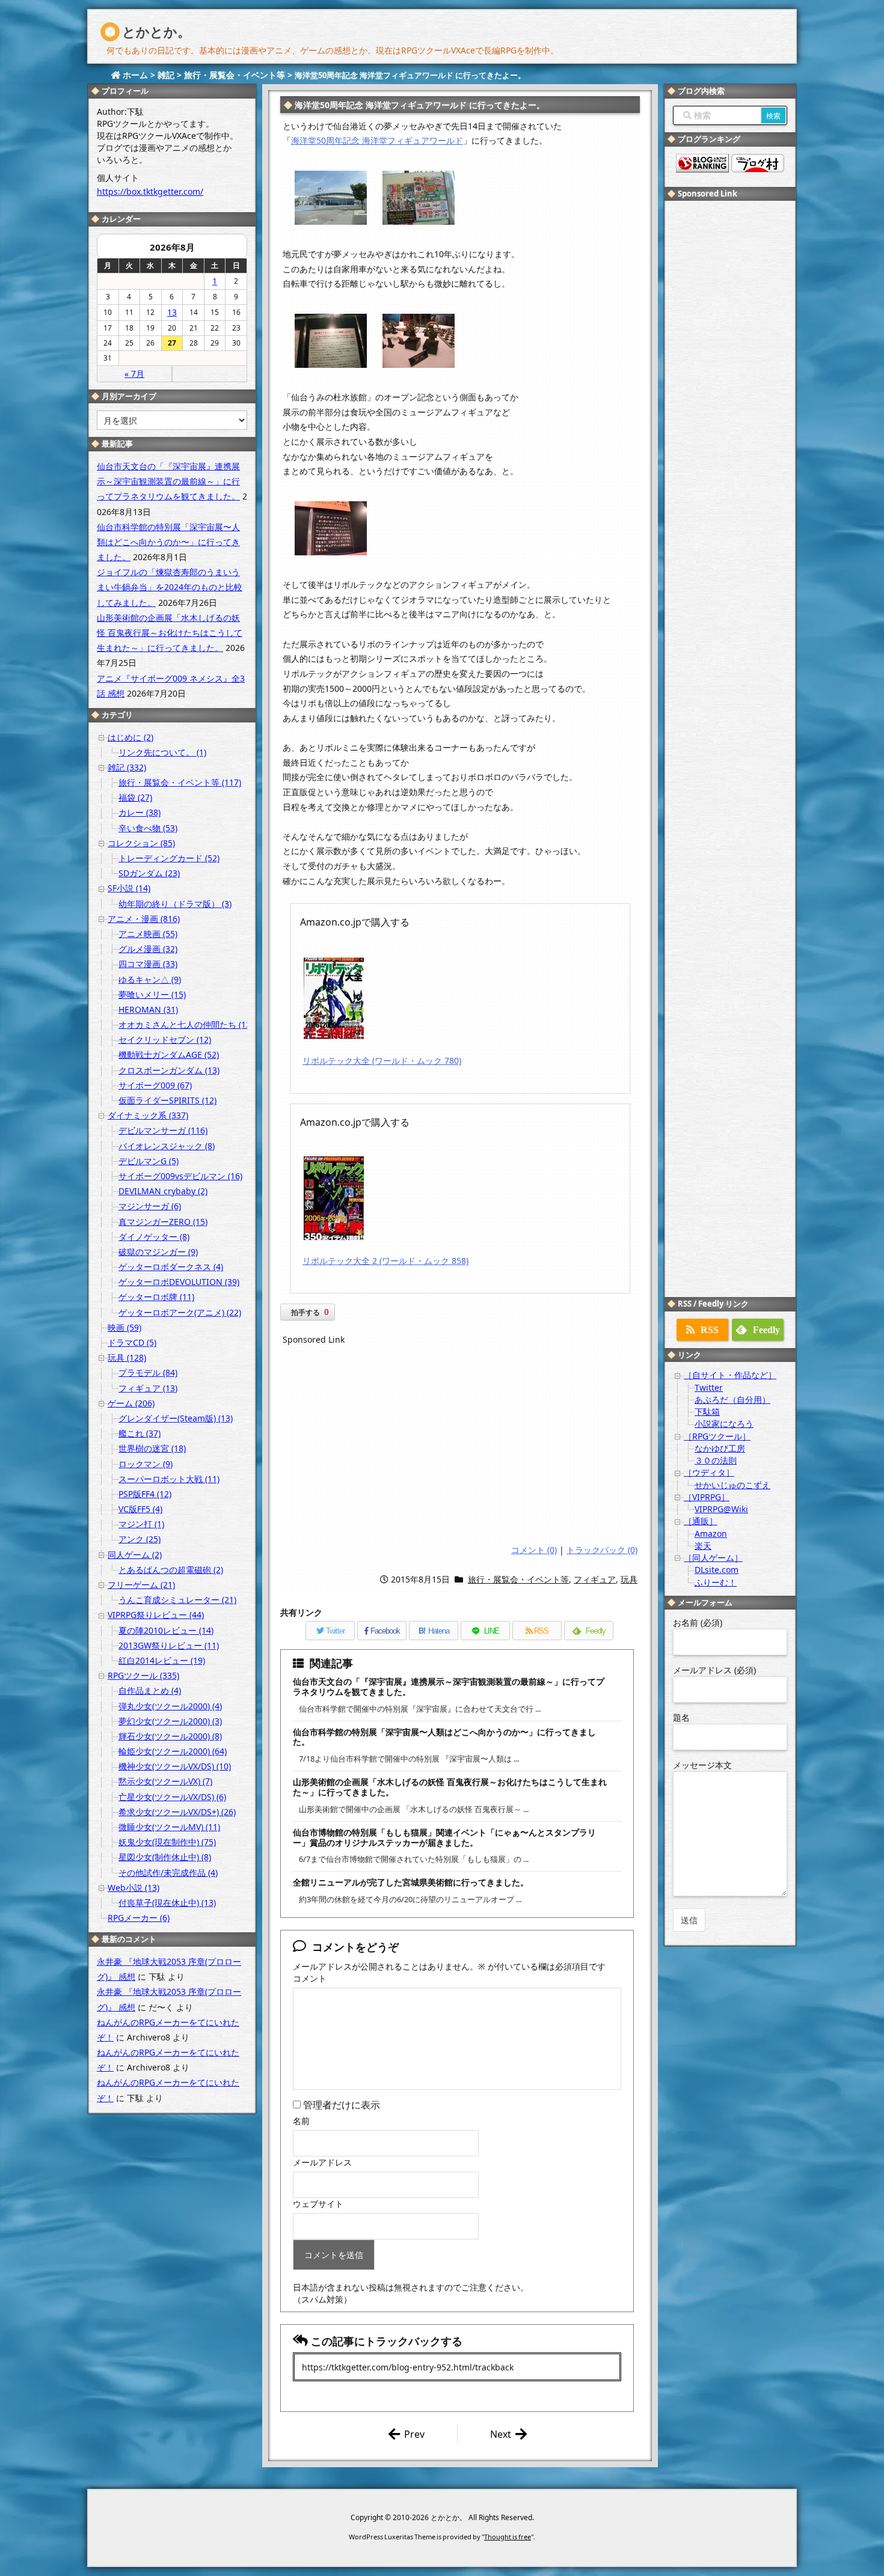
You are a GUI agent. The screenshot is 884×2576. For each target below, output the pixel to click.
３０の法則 (716, 1460)
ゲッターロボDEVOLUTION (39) (179, 1282)
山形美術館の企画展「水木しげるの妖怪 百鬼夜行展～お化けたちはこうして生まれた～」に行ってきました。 (450, 1787)
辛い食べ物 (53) (148, 828)
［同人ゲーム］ (713, 1558)
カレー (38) (140, 812)
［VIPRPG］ (707, 1497)
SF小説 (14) (129, 888)
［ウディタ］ (709, 1472)
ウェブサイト (318, 2204)
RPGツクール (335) (143, 1675)
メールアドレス (322, 2162)
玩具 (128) (127, 1357)
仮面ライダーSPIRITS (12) (167, 1100)
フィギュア (595, 1579)
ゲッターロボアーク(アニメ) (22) (180, 1312)
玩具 (629, 1579)
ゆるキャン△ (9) (150, 979)
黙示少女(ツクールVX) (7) (165, 1781)
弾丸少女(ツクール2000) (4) (170, 1706)
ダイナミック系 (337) (148, 1115)
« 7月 (134, 374)
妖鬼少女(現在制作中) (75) (167, 1842)
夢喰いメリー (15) (152, 994)
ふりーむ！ (716, 1582)
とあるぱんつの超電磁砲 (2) (171, 1570)
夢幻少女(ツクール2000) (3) (170, 1721)
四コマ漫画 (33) (148, 964)
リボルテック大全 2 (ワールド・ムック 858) (385, 1261)
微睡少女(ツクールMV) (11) (169, 1827)
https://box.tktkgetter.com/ (150, 191)
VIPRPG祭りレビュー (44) (156, 1615)
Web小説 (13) (134, 1888)
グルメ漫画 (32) (148, 949)
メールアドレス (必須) (714, 1670)
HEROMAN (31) (148, 1009)
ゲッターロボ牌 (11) (156, 1297)
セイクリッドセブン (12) (165, 1039)
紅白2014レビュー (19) (162, 1660)
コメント (310, 1978)
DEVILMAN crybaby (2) (163, 1191)
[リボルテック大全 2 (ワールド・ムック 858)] (334, 1197)
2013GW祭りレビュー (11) (169, 1645)
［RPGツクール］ (717, 1436)
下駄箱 (707, 1412)
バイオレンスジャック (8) (167, 1146)
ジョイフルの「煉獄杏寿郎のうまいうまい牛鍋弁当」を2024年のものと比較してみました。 (170, 587)
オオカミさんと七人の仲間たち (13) (186, 1024)
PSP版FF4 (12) (145, 1494)
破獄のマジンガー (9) (158, 1252)
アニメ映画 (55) (148, 934)
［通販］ (701, 1521)
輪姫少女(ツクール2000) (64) (173, 1751)
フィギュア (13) (148, 1388)
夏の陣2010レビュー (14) (166, 1630)
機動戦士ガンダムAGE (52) (169, 1055)
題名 (681, 1717)
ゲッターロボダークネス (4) (171, 1267)
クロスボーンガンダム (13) (169, 1070)
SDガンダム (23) (149, 873)
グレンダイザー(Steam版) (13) (176, 1418)
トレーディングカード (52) (169, 858)
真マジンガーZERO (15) (163, 1222)
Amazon (711, 1534)
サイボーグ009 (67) (155, 1085)
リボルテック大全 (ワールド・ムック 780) (382, 1061)
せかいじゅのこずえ (732, 1485)
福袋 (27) (135, 797)
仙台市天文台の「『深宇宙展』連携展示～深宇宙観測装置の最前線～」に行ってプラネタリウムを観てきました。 (449, 1686)
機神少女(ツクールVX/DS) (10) (175, 1766)
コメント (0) (534, 1550)
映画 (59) (124, 1327)
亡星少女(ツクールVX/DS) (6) (172, 1797)
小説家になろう (724, 1424)
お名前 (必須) (698, 1622)
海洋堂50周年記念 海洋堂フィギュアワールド (377, 140)
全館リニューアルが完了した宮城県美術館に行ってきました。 (411, 1882)
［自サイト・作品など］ (730, 1375)
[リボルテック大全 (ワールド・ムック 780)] (334, 997)
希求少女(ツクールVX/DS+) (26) (177, 1812)
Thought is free (508, 2537)
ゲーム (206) (131, 1403)
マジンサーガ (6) (150, 1206)
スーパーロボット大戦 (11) (169, 1479)
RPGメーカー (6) (139, 1918)
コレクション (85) (141, 843)
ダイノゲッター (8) (154, 1237)
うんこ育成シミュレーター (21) (177, 1600)
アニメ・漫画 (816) (144, 919)
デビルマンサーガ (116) (163, 1130)
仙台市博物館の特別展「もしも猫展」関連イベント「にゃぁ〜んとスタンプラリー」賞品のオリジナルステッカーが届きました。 (444, 1837)
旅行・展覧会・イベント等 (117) (180, 782)
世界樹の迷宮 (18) (152, 1448)
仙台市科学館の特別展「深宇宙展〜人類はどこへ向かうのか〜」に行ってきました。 (444, 1737)
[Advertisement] (460, 1447)
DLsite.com (717, 1570)
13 (172, 312)
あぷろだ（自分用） (732, 1399)
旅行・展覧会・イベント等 (518, 1579)
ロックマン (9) (146, 1464)
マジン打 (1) (141, 1524)
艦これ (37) (140, 1433)
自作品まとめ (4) (150, 1690)
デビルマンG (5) (149, 1161)
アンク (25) (140, 1539)
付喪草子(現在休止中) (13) (167, 1903)
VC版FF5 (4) (140, 1509)
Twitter (709, 1387)
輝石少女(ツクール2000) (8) (170, 1736)
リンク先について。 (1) (162, 752)
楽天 (703, 1546)
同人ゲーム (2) (135, 1555)
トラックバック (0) (602, 1550)
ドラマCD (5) (132, 1342)
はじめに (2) (130, 737)
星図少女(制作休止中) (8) (165, 1857)
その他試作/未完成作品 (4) (168, 1872)
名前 (301, 2121)
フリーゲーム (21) (141, 1585)
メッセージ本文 (702, 1765)
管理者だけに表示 (340, 2105)
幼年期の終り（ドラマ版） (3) (175, 904)
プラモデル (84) (148, 1372)
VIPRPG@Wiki (721, 1509)
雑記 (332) (127, 767)
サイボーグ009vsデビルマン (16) (180, 1176)
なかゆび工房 (720, 1448)
